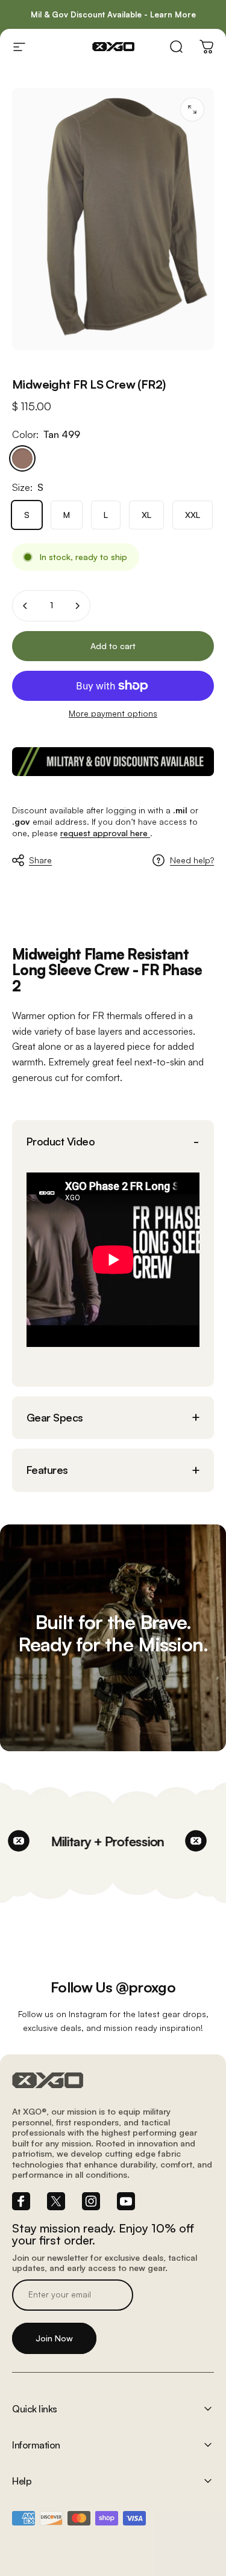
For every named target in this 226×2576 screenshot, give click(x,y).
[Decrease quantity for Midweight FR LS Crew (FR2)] (25, 606)
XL (146, 515)
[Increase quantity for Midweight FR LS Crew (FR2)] (77, 606)
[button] (113, 1142)
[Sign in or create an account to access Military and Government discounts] (113, 762)
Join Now (54, 2338)
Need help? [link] (192, 860)
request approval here (105, 833)
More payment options (113, 713)
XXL (193, 515)
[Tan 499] (22, 458)
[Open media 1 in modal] (192, 109)
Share (40, 860)
